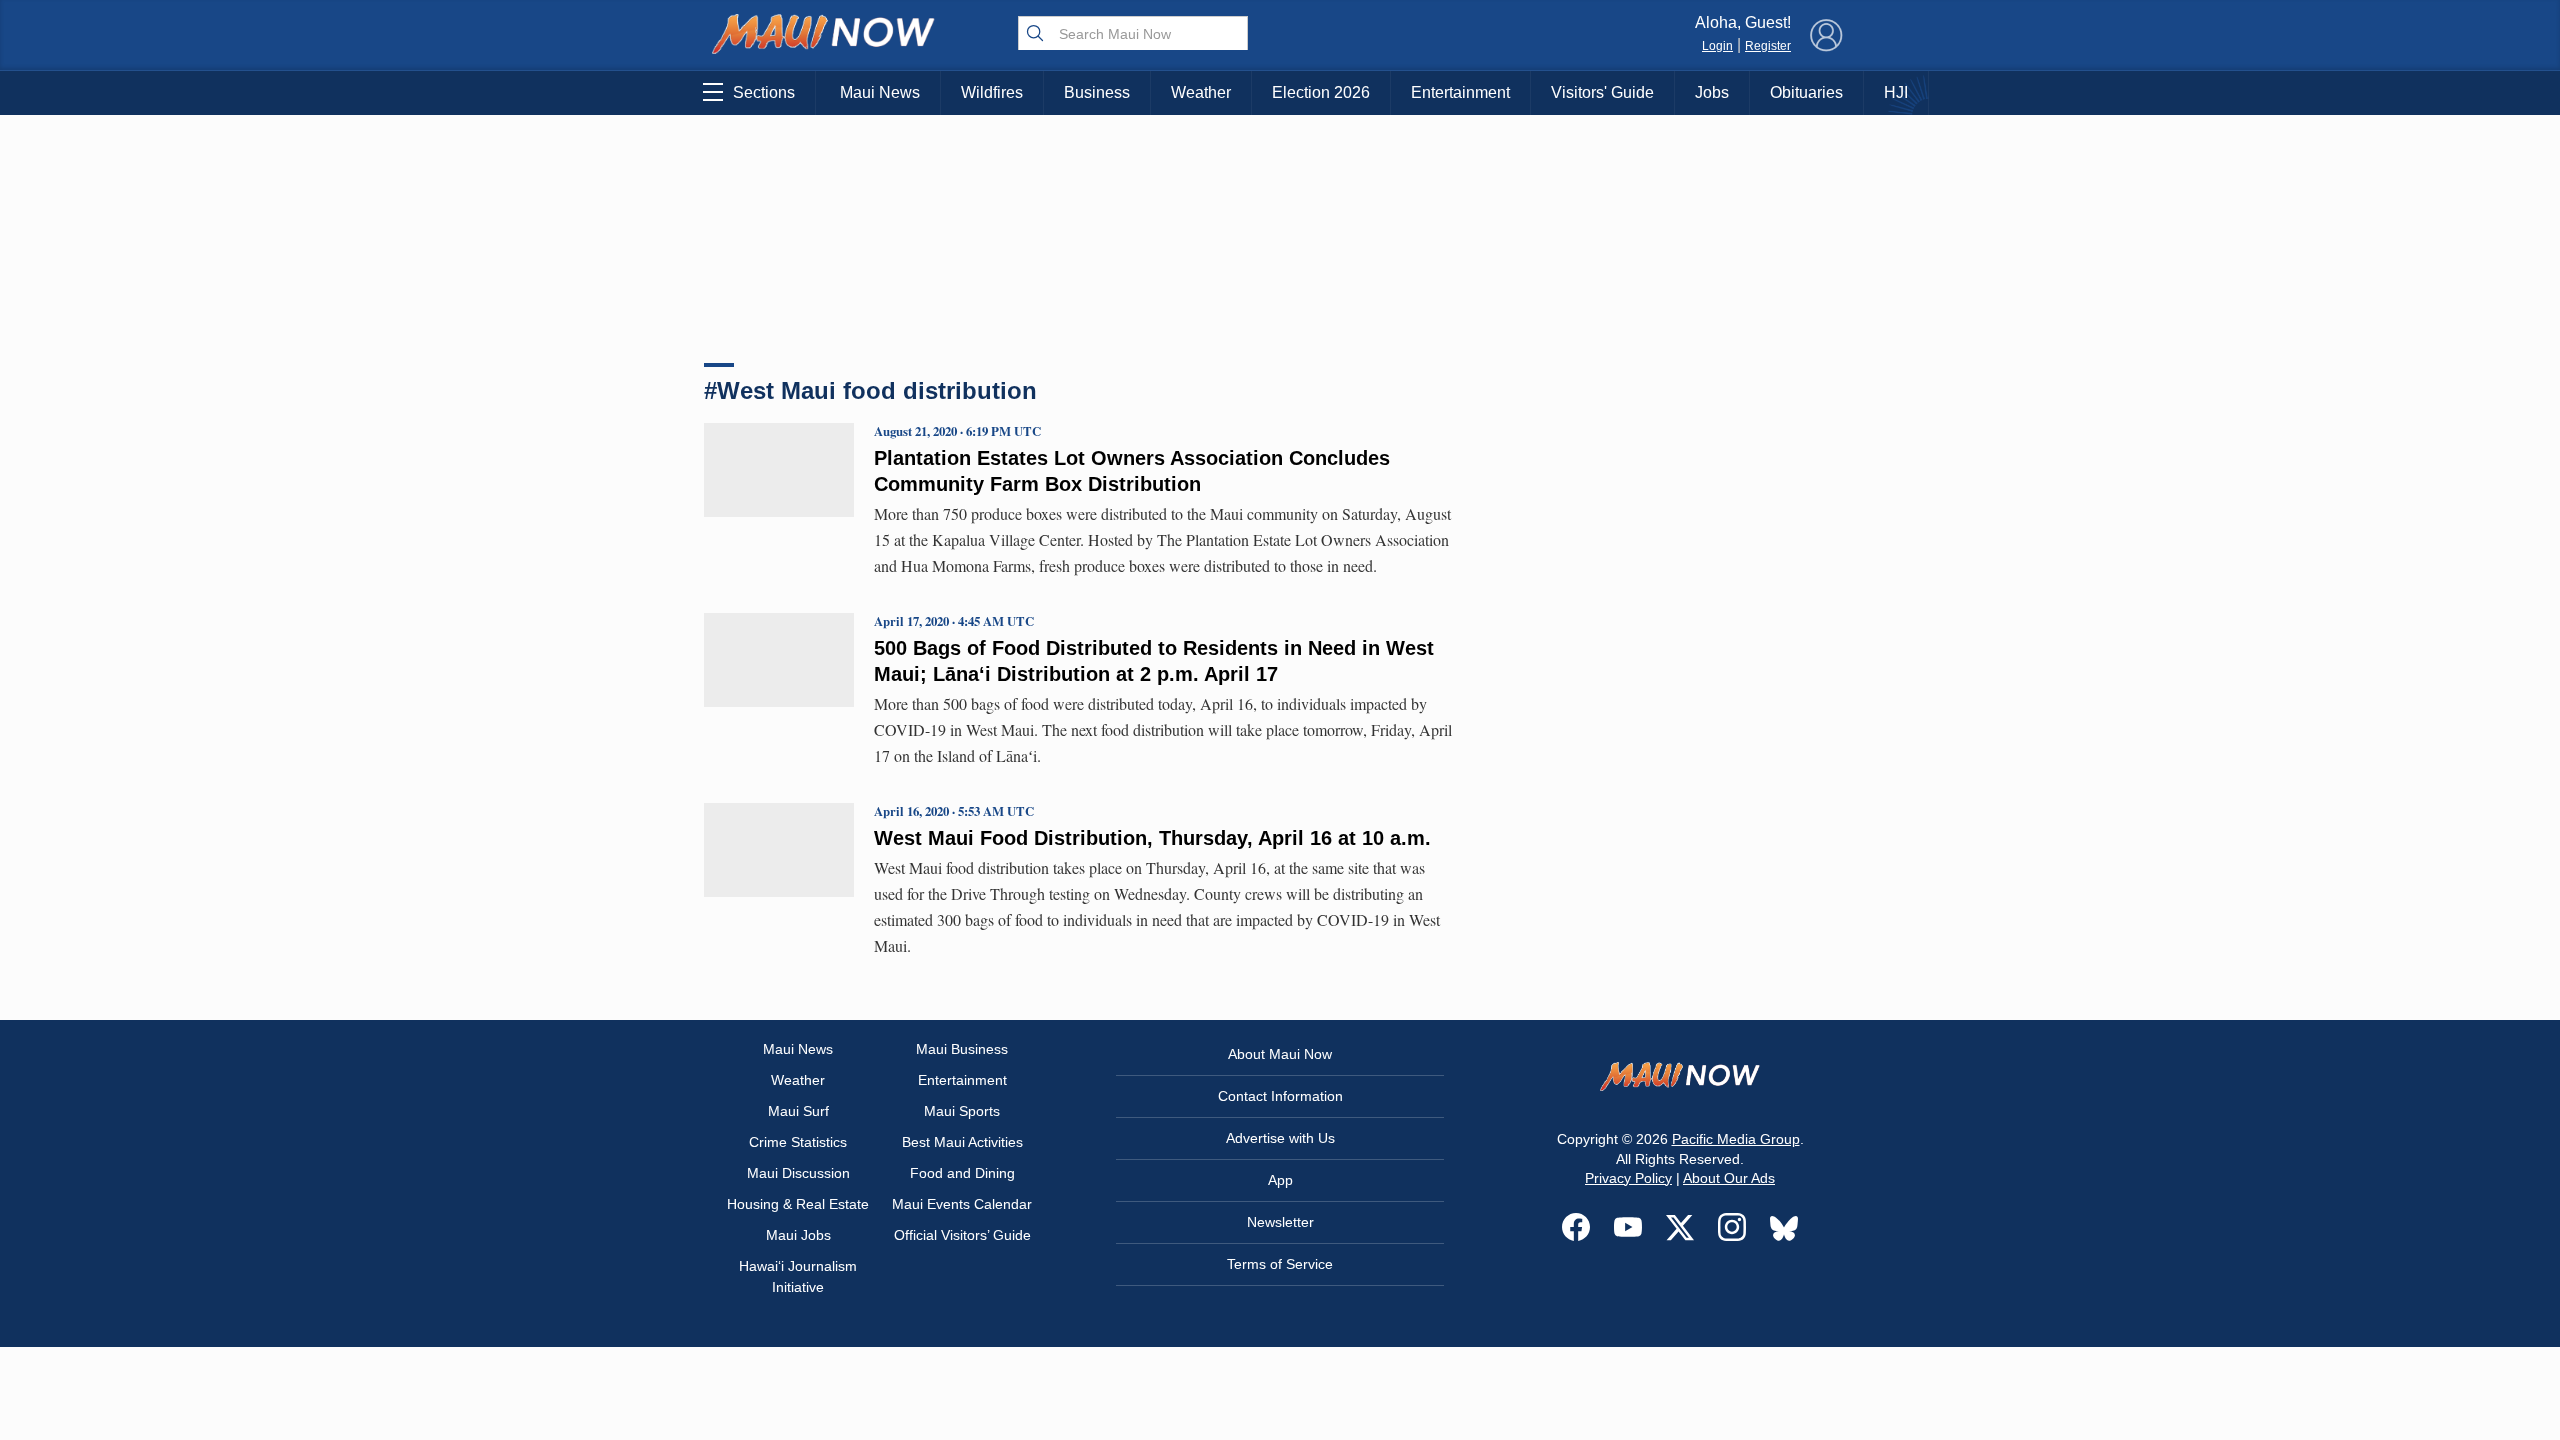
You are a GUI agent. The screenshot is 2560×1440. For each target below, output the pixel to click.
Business (1097, 92)
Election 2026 (1321, 92)
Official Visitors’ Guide (962, 1235)
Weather (1201, 92)
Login (1717, 46)
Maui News (880, 92)
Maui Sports (962, 1111)
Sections (764, 92)
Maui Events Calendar (962, 1204)
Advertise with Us (1280, 1138)
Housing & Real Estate (798, 1204)
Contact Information (1280, 1096)
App (1280, 1180)
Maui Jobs (798, 1235)
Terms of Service (1280, 1264)
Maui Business (962, 1049)
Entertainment (1460, 92)
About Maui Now (1280, 1054)
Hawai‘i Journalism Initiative (798, 1276)
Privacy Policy (1628, 1178)
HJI (1896, 92)
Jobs (1712, 92)
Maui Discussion (798, 1173)
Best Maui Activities (962, 1142)
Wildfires (992, 92)
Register (1768, 46)
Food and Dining (962, 1173)
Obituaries (1806, 92)
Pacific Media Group (1736, 1139)
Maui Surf (798, 1111)
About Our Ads (1729, 1178)
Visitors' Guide (1602, 92)
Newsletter (1280, 1222)
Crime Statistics (798, 1142)
